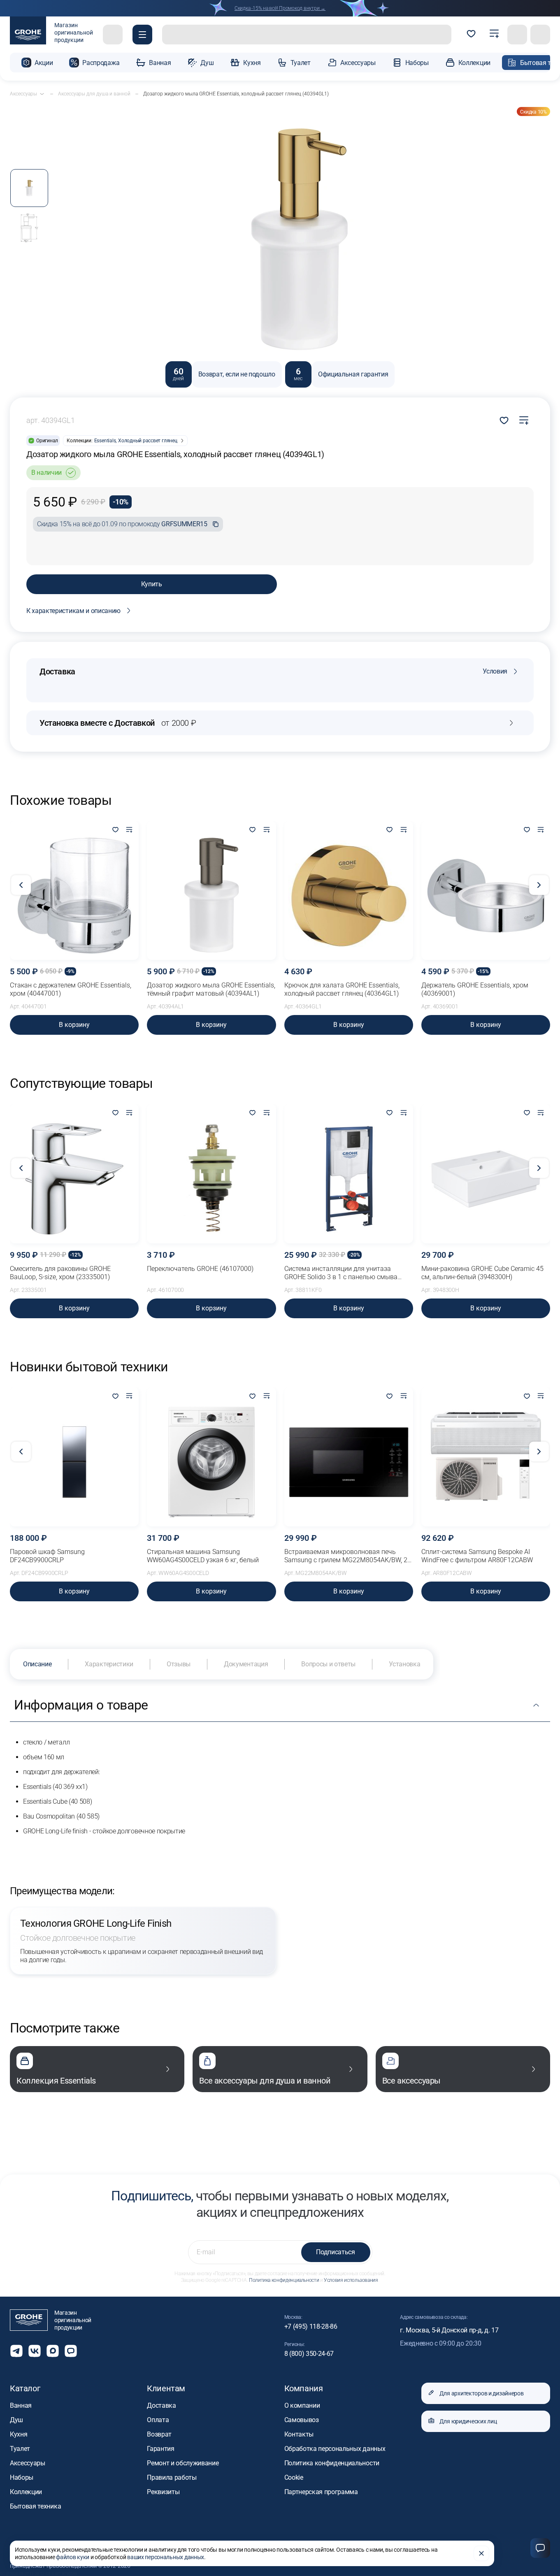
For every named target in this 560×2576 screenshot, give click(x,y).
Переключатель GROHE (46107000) (200, 1269)
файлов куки (73, 2557)
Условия (495, 671)
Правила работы (172, 2477)
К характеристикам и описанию (73, 611)
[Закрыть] (481, 2553)
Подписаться (335, 2252)
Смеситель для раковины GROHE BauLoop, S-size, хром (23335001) (60, 1273)
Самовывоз (302, 2420)
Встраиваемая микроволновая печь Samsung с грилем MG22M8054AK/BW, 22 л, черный (348, 1556)
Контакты (299, 2434)
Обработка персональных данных (335, 2449)
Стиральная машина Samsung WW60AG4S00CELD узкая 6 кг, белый (203, 1556)
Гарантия (160, 2449)
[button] (142, 35)
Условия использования (351, 2280)
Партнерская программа (321, 2492)
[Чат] (540, 2548)
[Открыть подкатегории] (42, 94)
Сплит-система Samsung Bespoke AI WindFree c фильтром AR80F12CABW (477, 1556)
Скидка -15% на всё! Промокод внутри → (280, 8)
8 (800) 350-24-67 (309, 2354)
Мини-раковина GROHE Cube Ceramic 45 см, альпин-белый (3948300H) (482, 1273)
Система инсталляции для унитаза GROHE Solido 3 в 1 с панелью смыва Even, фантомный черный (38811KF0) (341, 1273)
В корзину (74, 1025)
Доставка (161, 2405)
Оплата (158, 2420)
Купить (152, 584)
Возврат (159, 2434)
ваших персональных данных (166, 2557)
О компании (302, 2405)
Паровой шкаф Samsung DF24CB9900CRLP (47, 1556)
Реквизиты (163, 2492)
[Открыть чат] (71, 2351)
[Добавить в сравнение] (524, 420)
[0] (471, 35)
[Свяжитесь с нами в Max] (53, 2351)
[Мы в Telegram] (16, 2351)
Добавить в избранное (504, 420)
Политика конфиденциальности (284, 2280)
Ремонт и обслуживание (183, 2463)
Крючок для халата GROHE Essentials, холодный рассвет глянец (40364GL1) (342, 989)
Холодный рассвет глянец (148, 441)
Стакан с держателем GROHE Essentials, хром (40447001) (71, 989)
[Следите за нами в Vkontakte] (35, 2351)
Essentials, (105, 441)
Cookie (294, 2477)
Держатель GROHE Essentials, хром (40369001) (475, 989)
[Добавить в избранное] (115, 830)
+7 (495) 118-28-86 (311, 2326)
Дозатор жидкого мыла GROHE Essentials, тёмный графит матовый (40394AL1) (211, 989)
